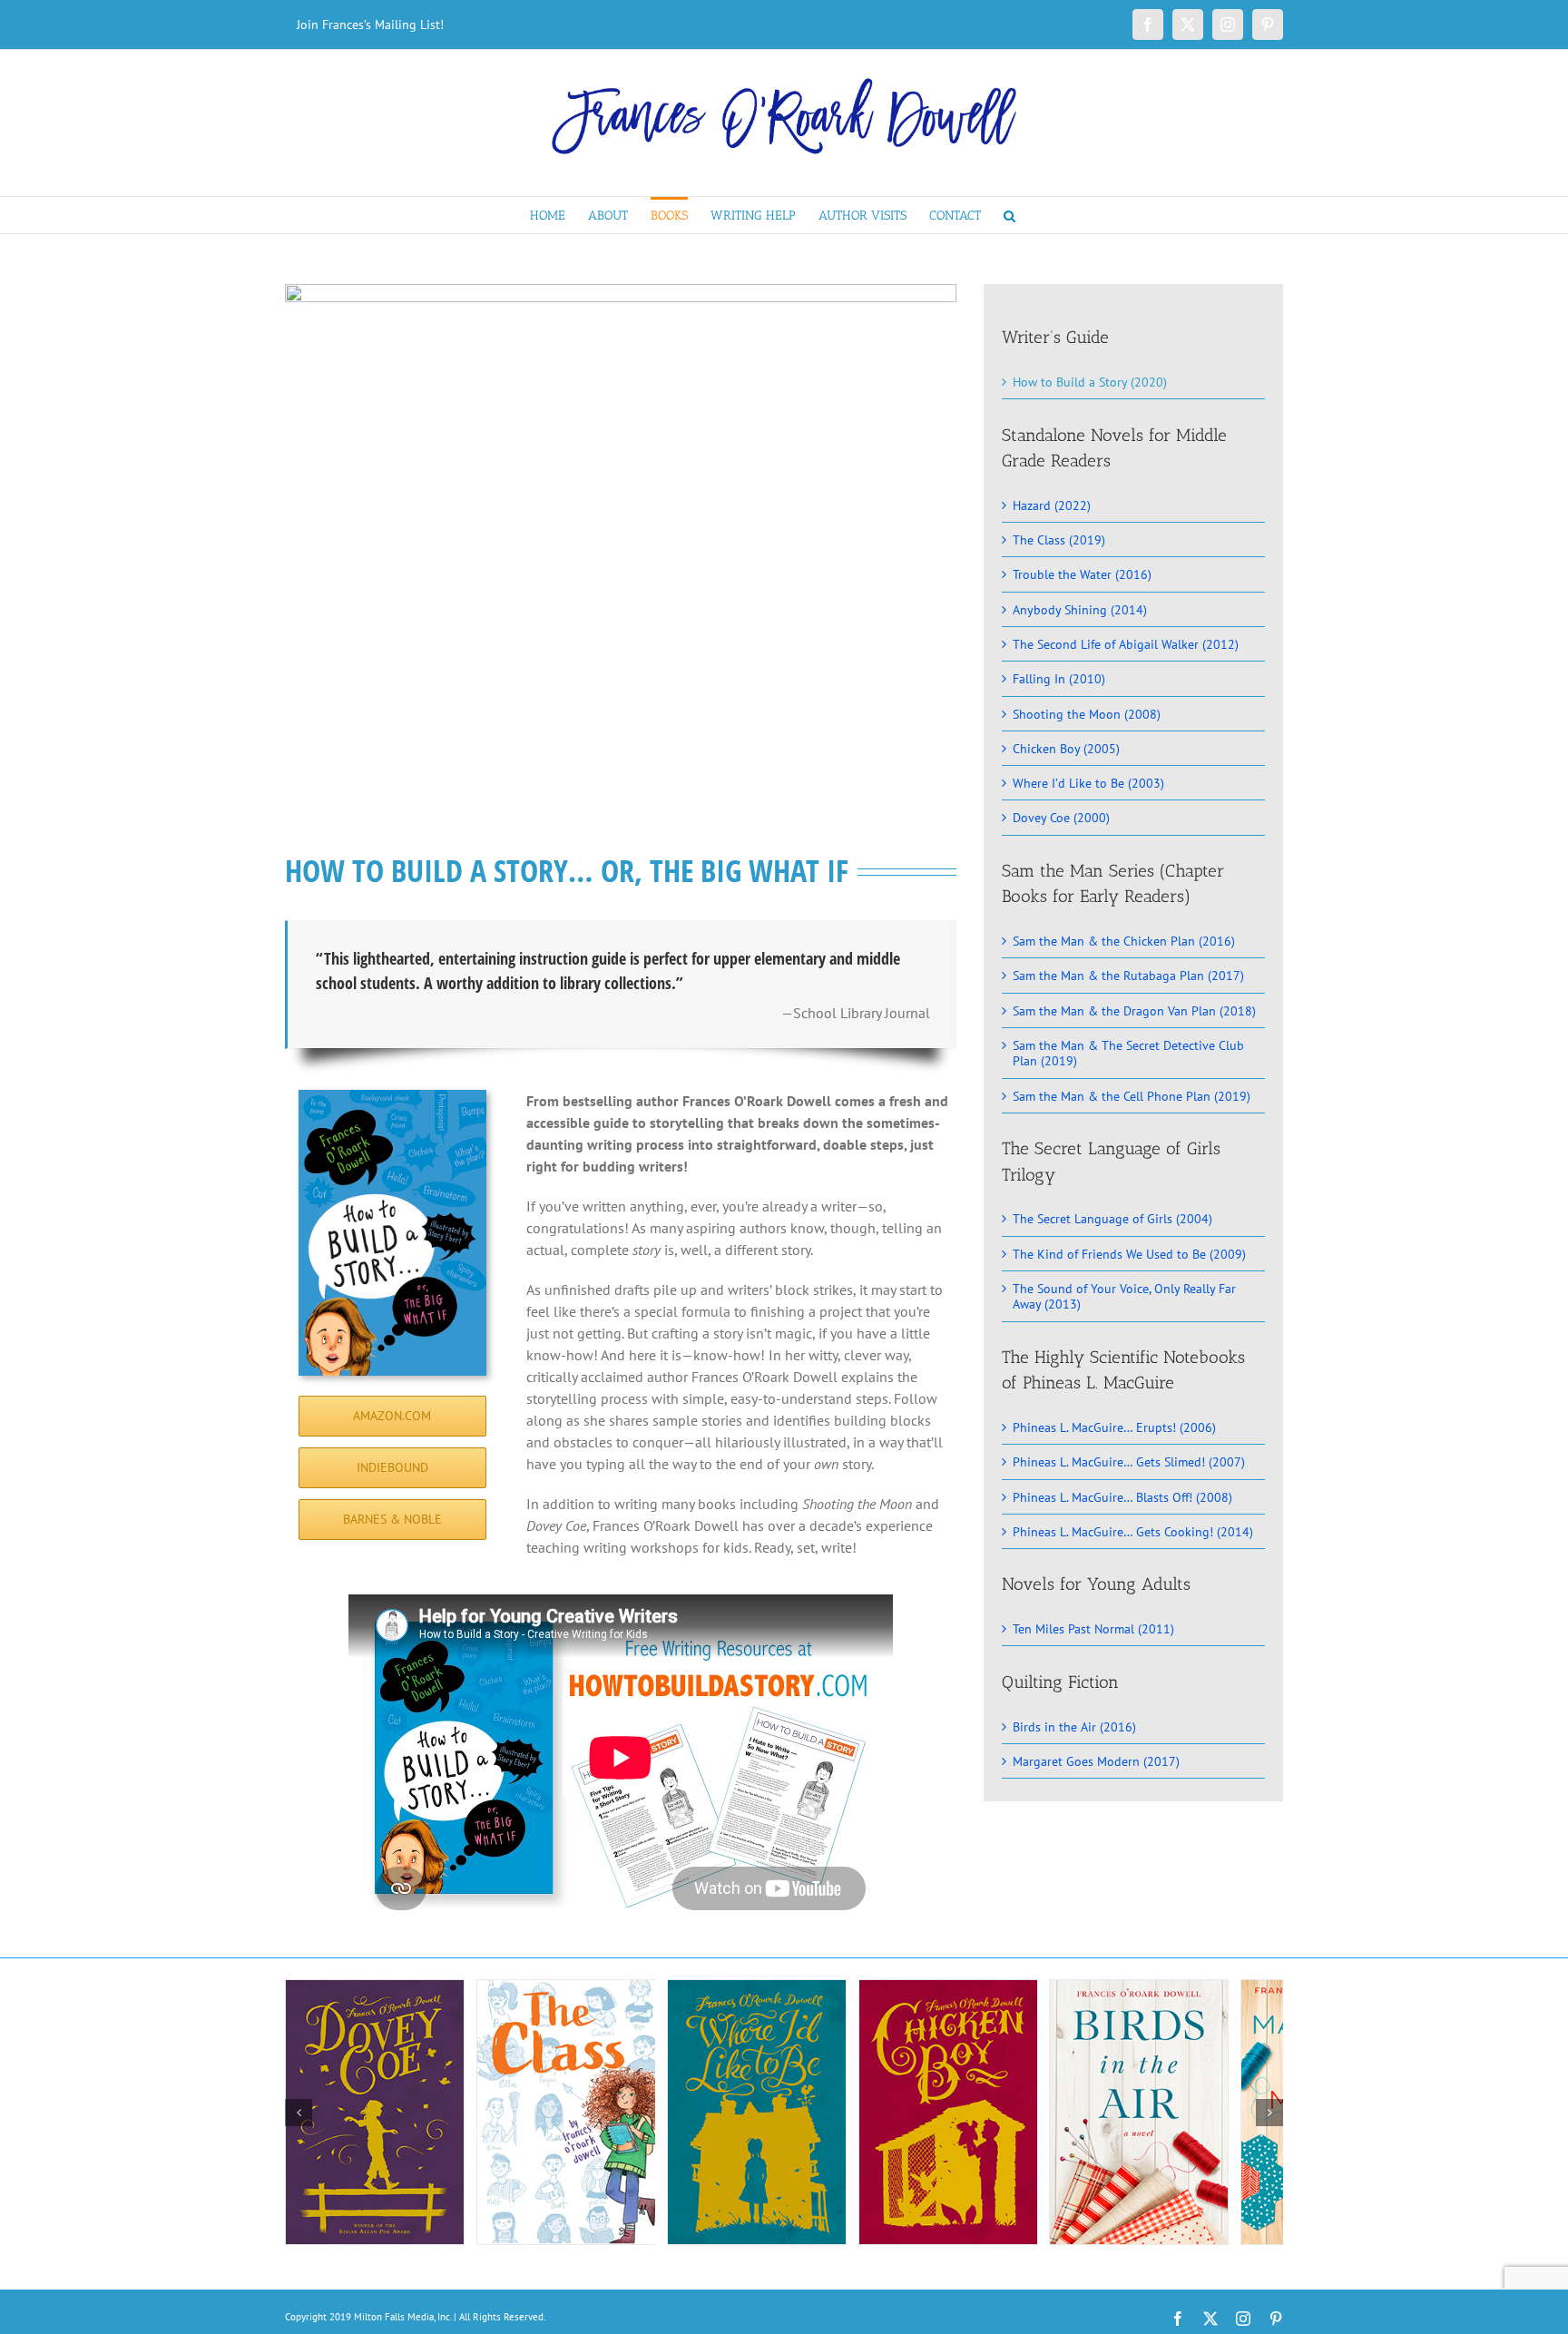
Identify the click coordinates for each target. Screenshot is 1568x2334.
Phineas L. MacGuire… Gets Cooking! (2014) (1133, 1531)
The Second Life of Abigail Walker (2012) (1126, 644)
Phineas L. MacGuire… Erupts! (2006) (1114, 1427)
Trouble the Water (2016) (1082, 574)
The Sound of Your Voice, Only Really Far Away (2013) (1124, 1296)
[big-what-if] (621, 291)
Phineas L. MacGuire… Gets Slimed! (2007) (1129, 1461)
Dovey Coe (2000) (1061, 817)
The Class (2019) (1059, 539)
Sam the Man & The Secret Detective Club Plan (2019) (1128, 1053)
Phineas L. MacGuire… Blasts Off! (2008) (1122, 1497)
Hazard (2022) (1052, 505)
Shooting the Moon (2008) (1087, 714)
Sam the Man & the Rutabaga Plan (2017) (1128, 975)
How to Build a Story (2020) (1090, 382)
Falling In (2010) (1059, 678)
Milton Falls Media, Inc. (402, 2317)
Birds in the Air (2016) (1074, 1726)
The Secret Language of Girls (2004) (1112, 1218)
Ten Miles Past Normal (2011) (1093, 1628)
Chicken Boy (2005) (1066, 748)
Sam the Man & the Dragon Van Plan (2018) (1134, 1010)
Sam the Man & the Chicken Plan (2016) (1124, 941)
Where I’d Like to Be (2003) (1088, 783)
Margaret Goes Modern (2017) (1096, 1761)
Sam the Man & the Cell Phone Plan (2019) (1132, 1096)
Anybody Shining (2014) (1080, 609)
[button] (1009, 215)
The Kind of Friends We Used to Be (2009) (1129, 1254)
